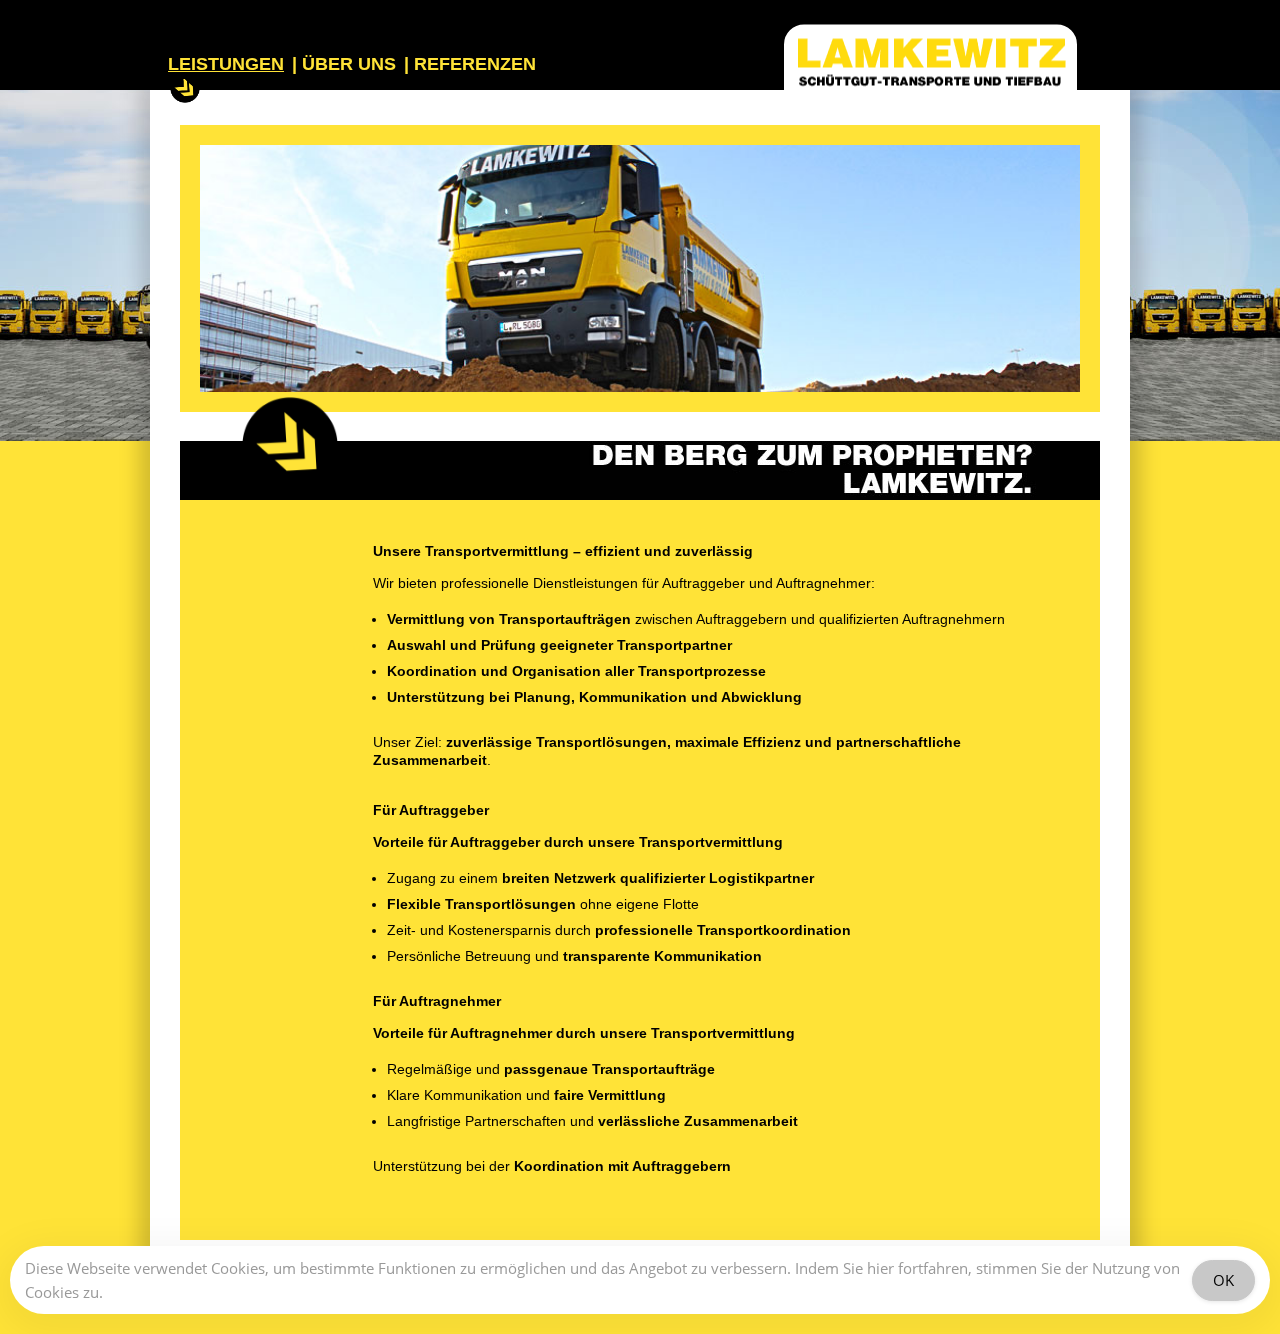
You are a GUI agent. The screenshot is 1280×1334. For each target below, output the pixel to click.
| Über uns (344, 65)
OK (1223, 1280)
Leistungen (226, 65)
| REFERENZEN (472, 65)
